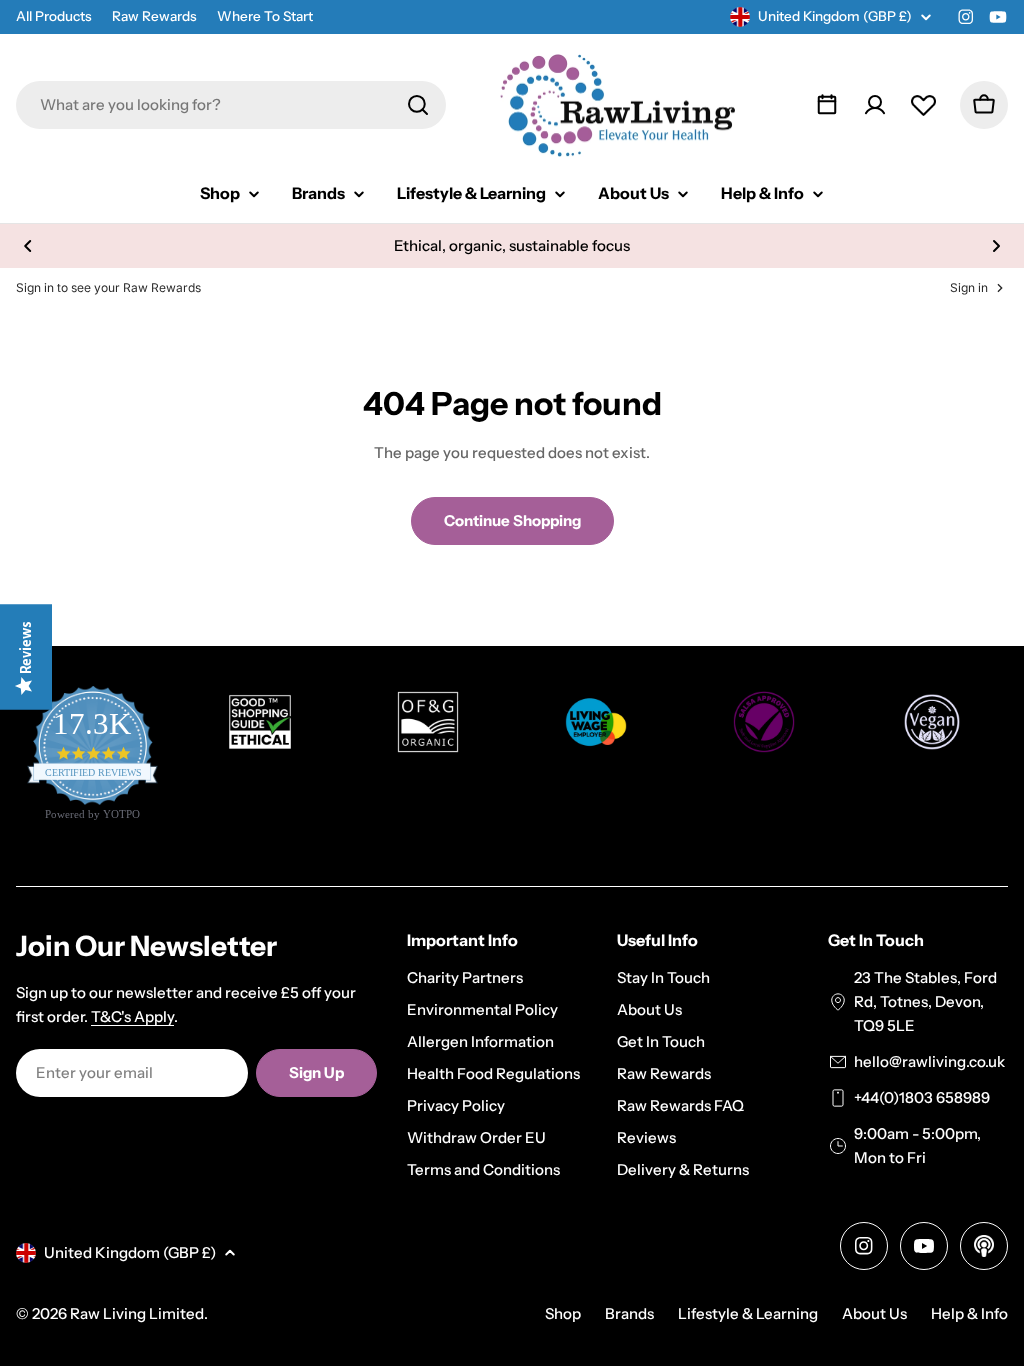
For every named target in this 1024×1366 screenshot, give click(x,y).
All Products (54, 16)
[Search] (418, 105)
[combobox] (231, 105)
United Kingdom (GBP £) (835, 16)
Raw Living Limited (137, 1313)
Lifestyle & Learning (748, 1313)
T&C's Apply (132, 1016)
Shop (563, 1313)
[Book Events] (827, 105)
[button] (28, 246)
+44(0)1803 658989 (922, 1097)
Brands (629, 1313)
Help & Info (969, 1313)
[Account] (875, 105)
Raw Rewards (154, 16)
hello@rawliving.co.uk (929, 1061)
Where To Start (265, 16)
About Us (874, 1313)
